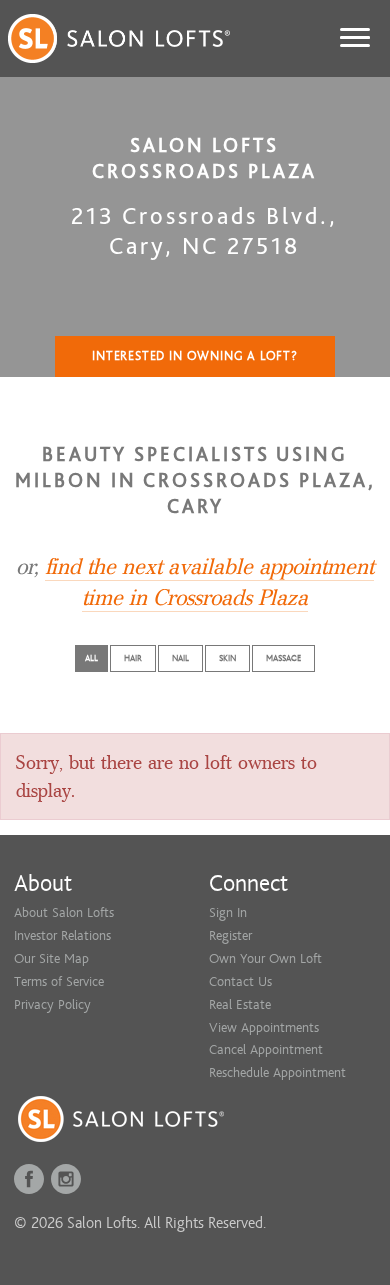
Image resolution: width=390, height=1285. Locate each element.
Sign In (228, 912)
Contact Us (240, 981)
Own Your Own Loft (265, 958)
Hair (133, 658)
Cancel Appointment (266, 1049)
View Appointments (264, 1027)
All (91, 658)
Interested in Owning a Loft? (195, 356)
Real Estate (240, 1004)
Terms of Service (59, 981)
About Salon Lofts (64, 912)
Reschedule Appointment (277, 1072)
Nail (180, 658)
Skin (227, 658)
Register (230, 935)
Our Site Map (51, 958)
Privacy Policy (52, 1004)
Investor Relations (62, 935)
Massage (283, 658)
